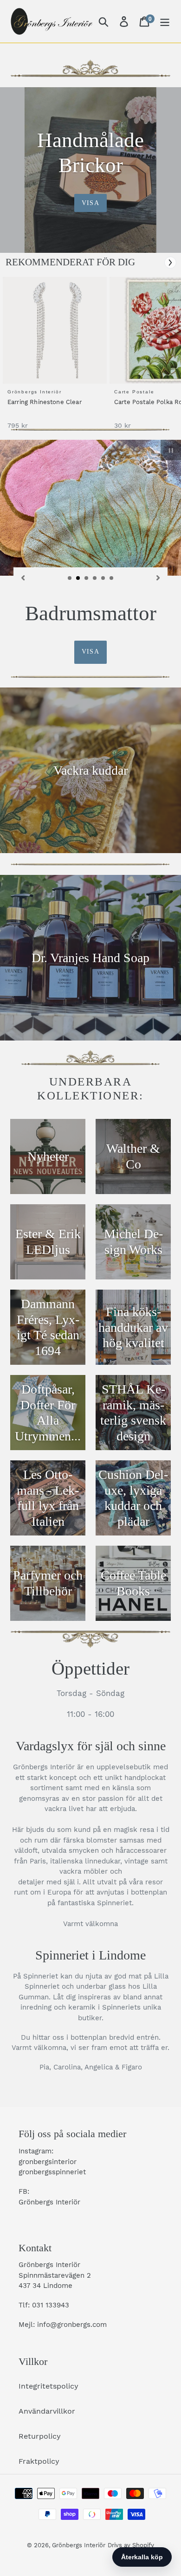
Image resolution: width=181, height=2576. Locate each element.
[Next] (170, 263)
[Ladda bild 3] (87, 578)
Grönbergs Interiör (79, 2545)
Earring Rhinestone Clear (45, 402)
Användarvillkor (47, 2411)
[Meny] (165, 22)
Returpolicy (40, 2436)
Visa (90, 203)
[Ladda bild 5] (103, 578)
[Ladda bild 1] (70, 578)
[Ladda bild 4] (95, 578)
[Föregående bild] (23, 577)
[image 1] (56, 330)
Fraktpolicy (39, 2461)
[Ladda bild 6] (112, 578)
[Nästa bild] (158, 577)
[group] (53, 358)
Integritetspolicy (48, 2386)
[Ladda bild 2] (78, 578)
